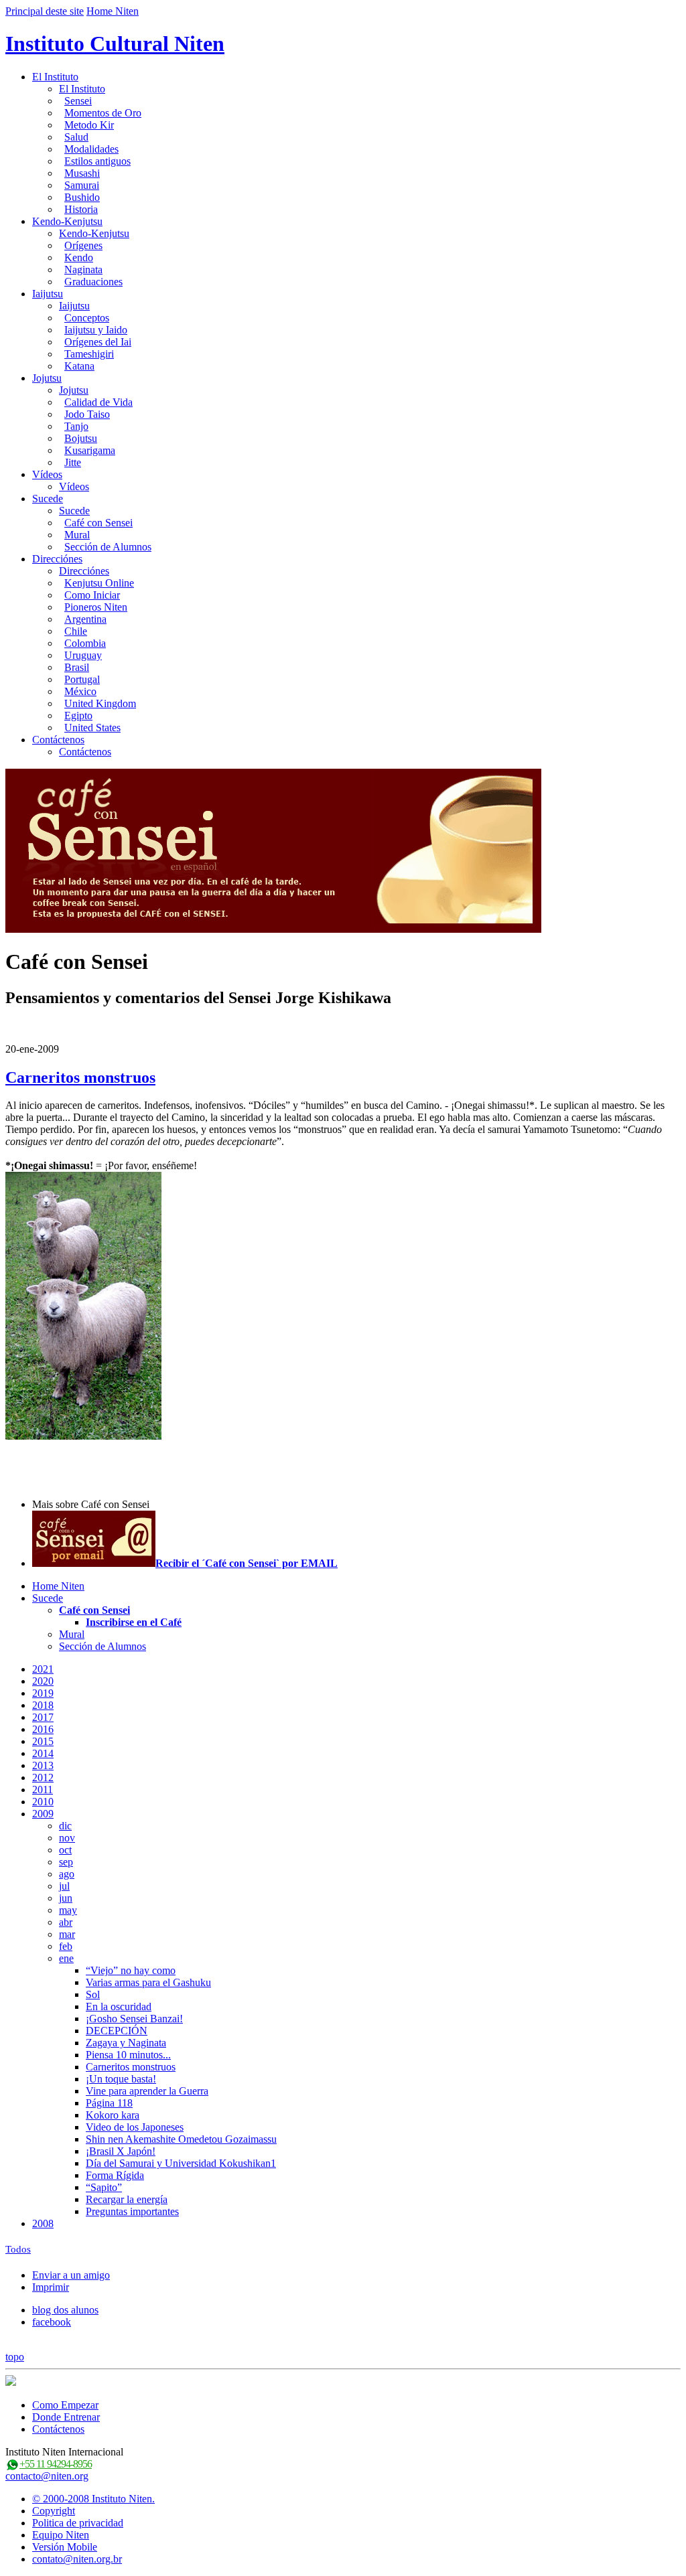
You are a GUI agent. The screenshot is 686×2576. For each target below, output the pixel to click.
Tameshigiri (89, 354)
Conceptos (87, 318)
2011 (43, 1790)
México (80, 691)
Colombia (85, 643)
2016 (43, 1729)
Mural (77, 535)
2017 (43, 1717)
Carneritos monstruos (80, 1077)
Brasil (77, 667)
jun (66, 1898)
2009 (43, 1814)
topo (15, 2357)
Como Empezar (65, 2405)
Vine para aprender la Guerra (147, 2091)
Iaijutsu (48, 294)
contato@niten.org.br (77, 2559)
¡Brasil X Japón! (121, 2151)
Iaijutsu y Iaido (96, 330)
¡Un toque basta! (121, 2079)
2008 (43, 2223)
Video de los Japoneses (135, 2127)
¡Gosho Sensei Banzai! (134, 2019)
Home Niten (113, 11)
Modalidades (91, 149)
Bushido (82, 197)
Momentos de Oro (103, 113)
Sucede (48, 499)
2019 (43, 1693)
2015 (43, 1741)
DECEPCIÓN (117, 2031)
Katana (79, 366)
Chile (76, 631)
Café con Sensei (98, 523)
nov (67, 1838)
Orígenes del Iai (98, 342)
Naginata (83, 270)
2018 (43, 1705)
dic (65, 1826)
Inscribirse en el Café (134, 1622)
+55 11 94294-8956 (56, 2464)
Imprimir (51, 2287)
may (68, 1910)
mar (67, 1934)
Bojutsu (81, 438)
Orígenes (83, 245)
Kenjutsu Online (99, 583)
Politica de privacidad (78, 2523)
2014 (43, 1753)
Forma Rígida (115, 2175)
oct (65, 1850)
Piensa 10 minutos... (128, 2055)
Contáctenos (58, 740)
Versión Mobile (65, 2547)
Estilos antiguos (97, 161)
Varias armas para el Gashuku (148, 1982)
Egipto (78, 715)
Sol (93, 1994)
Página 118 (109, 2103)
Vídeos (47, 474)
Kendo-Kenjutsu (67, 221)
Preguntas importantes (132, 2211)
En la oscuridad (119, 2006)
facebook (52, 2322)
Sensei (78, 101)
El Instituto (55, 77)
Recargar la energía (127, 2199)
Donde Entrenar (66, 2417)
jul (64, 1886)
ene (66, 1958)
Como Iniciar (92, 595)
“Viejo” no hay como (131, 1970)
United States (92, 728)
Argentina (85, 619)
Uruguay (83, 655)
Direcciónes (57, 559)
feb (66, 1946)
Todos (18, 2249)
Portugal (82, 679)
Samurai (82, 185)
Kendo (79, 257)
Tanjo (76, 426)
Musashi (82, 173)
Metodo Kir (89, 125)
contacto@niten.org (47, 2476)
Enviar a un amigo (71, 2275)
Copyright (54, 2511)
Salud (76, 137)
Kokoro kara (113, 2115)
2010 (43, 1802)
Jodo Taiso (87, 414)
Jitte (73, 462)
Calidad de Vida (98, 402)
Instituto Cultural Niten (115, 44)
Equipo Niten (61, 2535)
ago (67, 1874)
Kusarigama (90, 450)
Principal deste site (45, 11)
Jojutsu (47, 378)
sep (66, 1862)
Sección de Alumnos (108, 547)
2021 (43, 1669)
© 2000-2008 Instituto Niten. (93, 2499)
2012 (43, 1777)
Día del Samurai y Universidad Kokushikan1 (181, 2163)
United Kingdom (100, 703)
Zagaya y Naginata (126, 2043)
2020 (43, 1681)
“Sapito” (104, 2187)
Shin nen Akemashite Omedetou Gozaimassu (181, 2139)
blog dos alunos (65, 2310)
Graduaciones (93, 282)
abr (66, 1922)
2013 (43, 1765)
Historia (81, 209)
